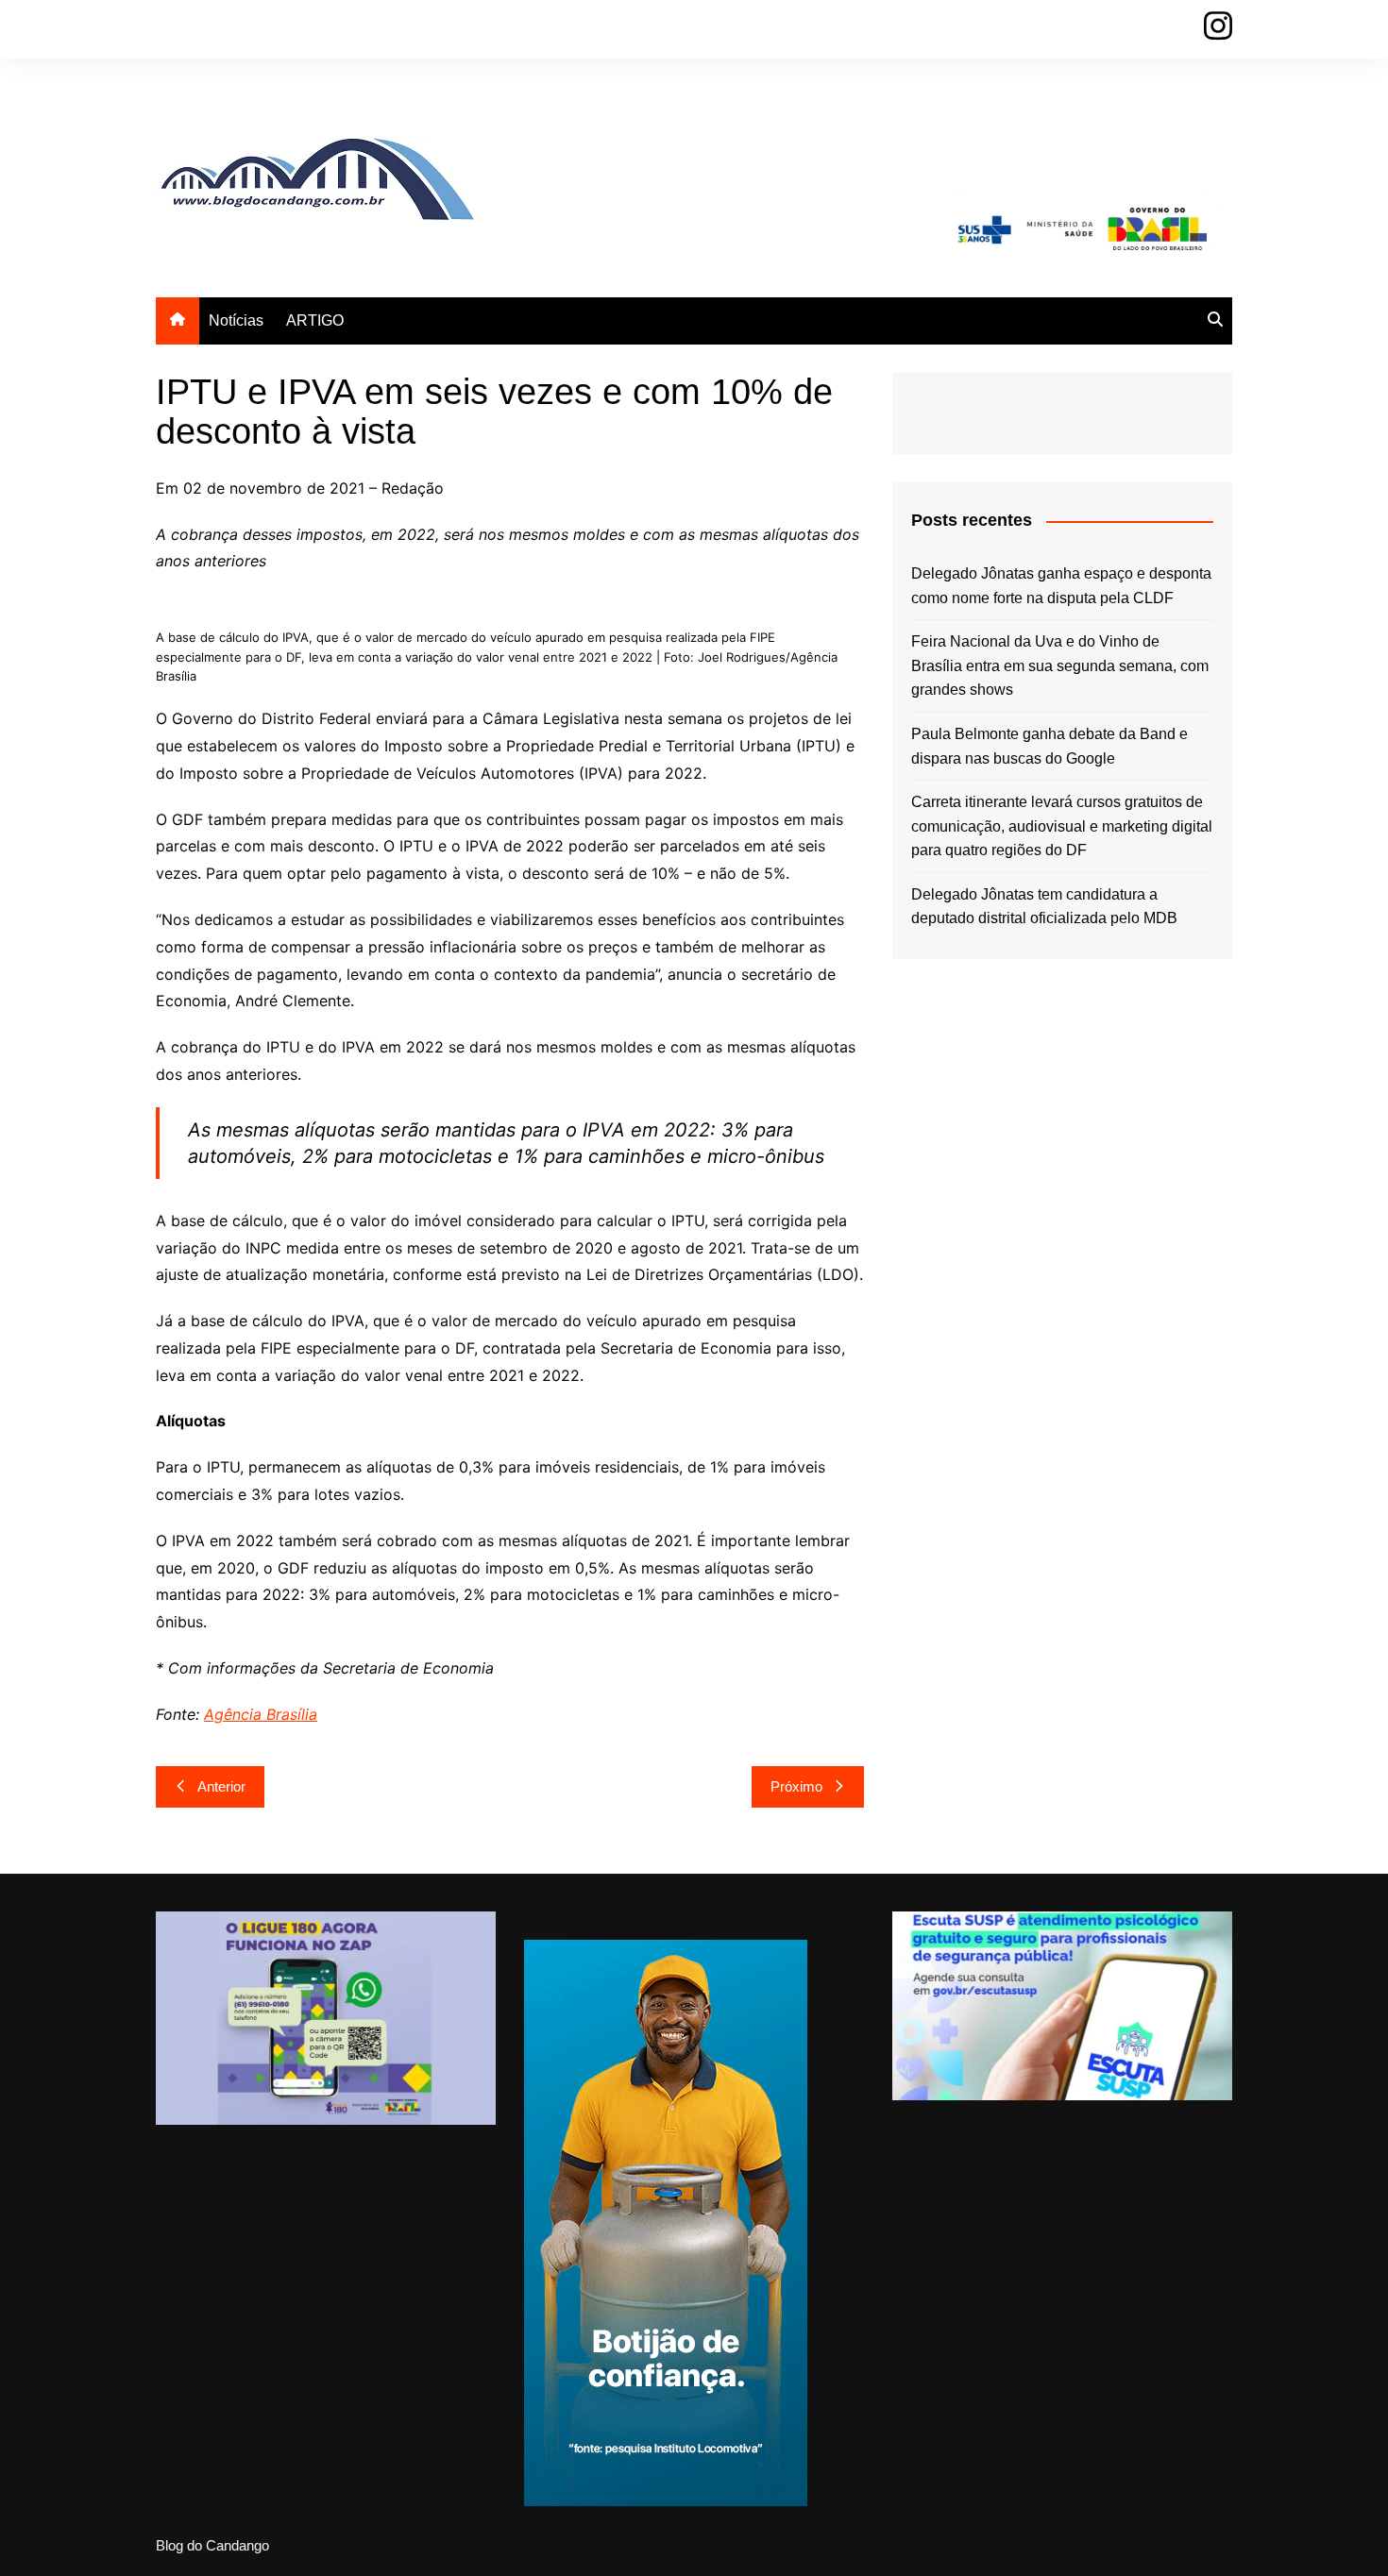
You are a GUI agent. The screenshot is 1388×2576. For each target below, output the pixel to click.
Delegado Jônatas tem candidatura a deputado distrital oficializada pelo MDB (1044, 907)
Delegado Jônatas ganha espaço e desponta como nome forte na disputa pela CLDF (1061, 586)
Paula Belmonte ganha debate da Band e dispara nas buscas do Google (1049, 746)
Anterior (221, 1786)
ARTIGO (315, 320)
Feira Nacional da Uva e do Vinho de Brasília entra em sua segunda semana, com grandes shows (1060, 665)
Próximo (796, 1786)
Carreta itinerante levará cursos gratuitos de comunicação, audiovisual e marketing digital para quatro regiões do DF (1062, 826)
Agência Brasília (261, 1714)
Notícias (236, 320)
